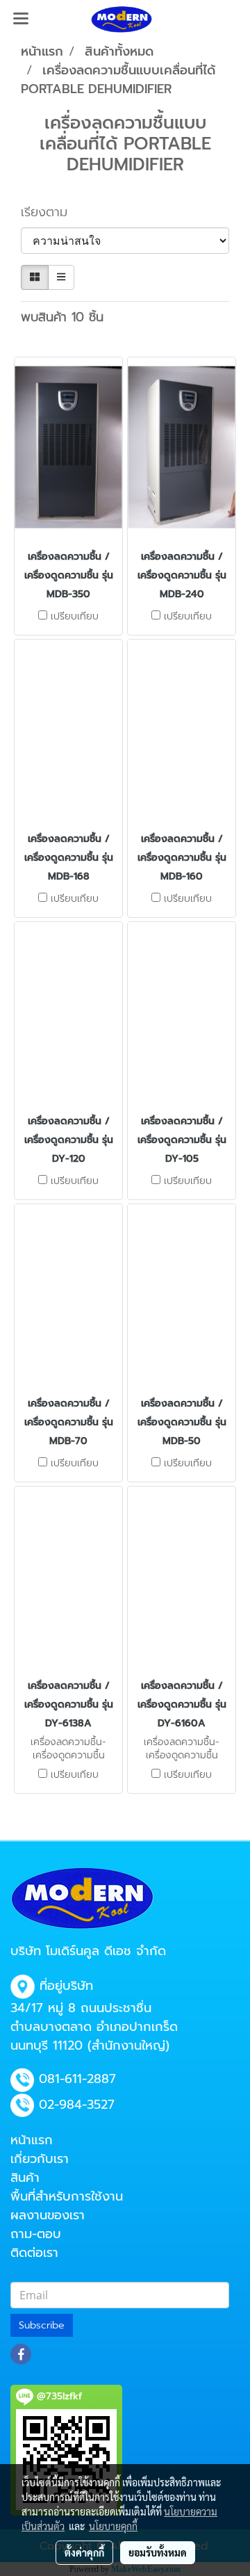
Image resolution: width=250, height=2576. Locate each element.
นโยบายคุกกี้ (113, 2526)
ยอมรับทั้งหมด (158, 2552)
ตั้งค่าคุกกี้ (84, 2552)
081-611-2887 (77, 2079)
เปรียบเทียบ (75, 617)
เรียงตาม (51, 212)
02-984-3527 (77, 2105)
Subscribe (42, 2325)
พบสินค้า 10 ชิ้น (62, 317)
